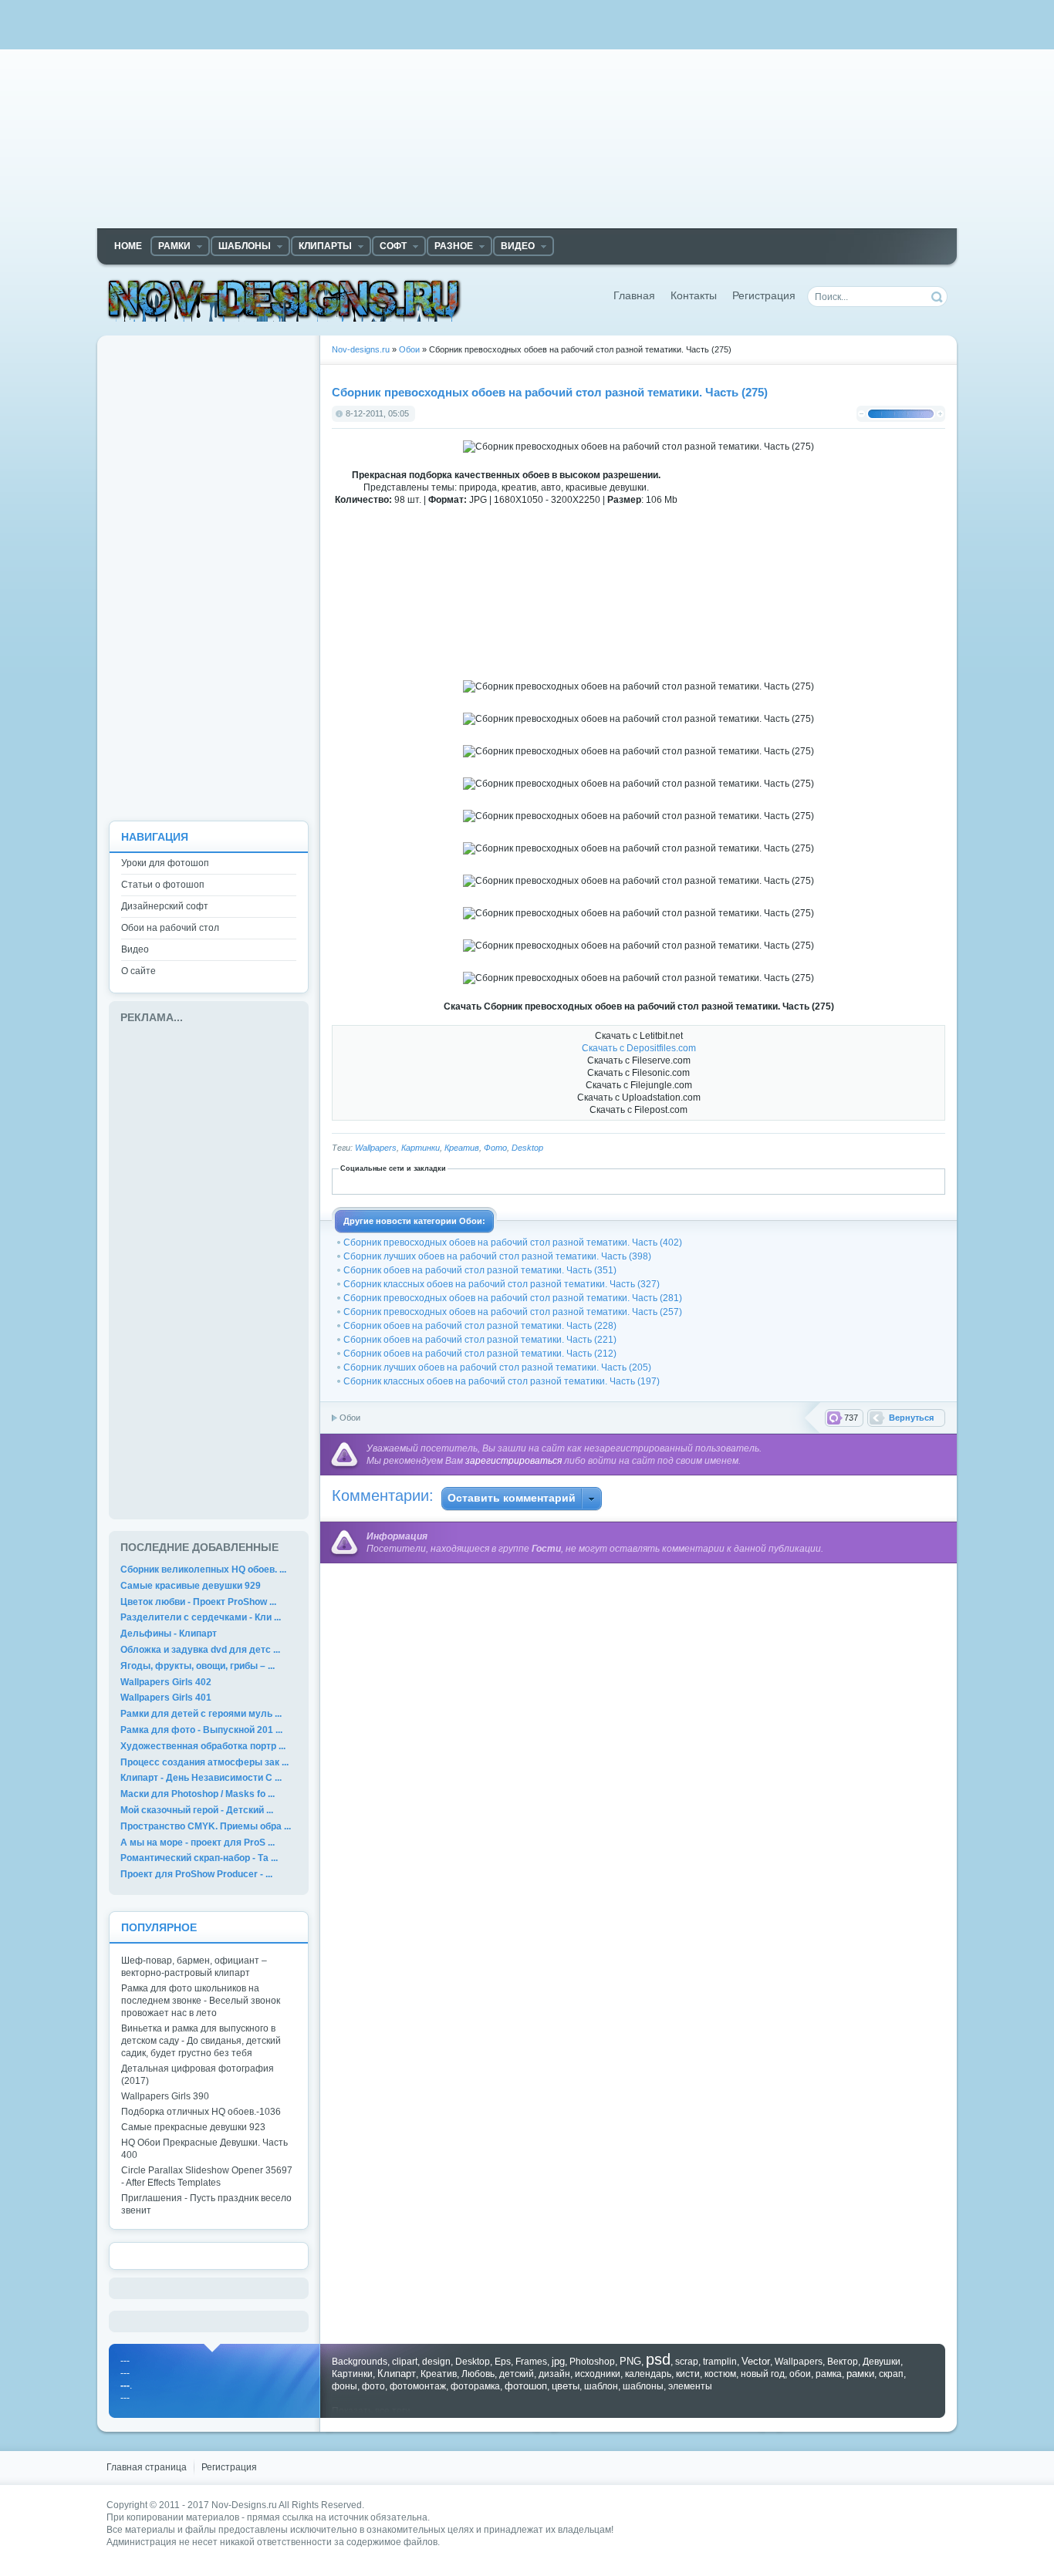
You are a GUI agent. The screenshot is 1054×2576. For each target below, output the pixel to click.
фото (373, 2386)
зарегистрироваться (513, 1461)
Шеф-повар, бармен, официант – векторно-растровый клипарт (194, 1967)
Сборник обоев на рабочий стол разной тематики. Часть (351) (480, 1270)
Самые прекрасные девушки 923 (193, 2127)
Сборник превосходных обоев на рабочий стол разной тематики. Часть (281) (513, 1298)
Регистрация (764, 296)
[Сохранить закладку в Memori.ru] (637, 1181)
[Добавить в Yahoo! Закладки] (789, 1181)
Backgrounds (360, 2362)
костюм (720, 2374)
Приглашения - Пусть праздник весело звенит (206, 2204)
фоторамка (475, 2386)
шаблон (601, 2386)
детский (517, 2374)
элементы (690, 2386)
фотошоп (526, 2386)
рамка (829, 2374)
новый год (763, 2374)
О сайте (139, 971)
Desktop (527, 1148)
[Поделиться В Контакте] (772, 1181)
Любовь (478, 2374)
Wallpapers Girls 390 (165, 2096)
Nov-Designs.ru (244, 2505)
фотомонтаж (418, 2386)
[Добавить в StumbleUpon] (738, 1181)
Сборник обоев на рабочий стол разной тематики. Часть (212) (480, 1354)
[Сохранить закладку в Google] (535, 1181)
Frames (531, 2362)
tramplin (720, 2362)
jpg (558, 2361)
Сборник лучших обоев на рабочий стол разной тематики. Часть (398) (497, 1256)
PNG (630, 2361)
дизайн (554, 2374)
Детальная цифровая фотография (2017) (198, 2075)
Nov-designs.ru (284, 300)
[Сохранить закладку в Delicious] (484, 1181)
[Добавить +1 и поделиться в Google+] (552, 1181)
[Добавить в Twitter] (755, 1181)
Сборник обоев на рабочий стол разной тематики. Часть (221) (480, 1340)
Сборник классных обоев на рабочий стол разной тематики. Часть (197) (502, 1381)
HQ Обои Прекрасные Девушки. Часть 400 (204, 2149)
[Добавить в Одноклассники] (671, 1181)
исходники (598, 2374)
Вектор (843, 2362)
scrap (687, 2362)
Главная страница (147, 2467)
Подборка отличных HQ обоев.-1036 (201, 2112)
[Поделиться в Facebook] (501, 1181)
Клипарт (397, 2374)
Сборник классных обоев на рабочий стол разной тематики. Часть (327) (502, 1284)
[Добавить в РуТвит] (721, 1181)
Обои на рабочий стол (170, 928)
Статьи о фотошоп (163, 885)
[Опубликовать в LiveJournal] (603, 1181)
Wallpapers (376, 1148)
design (436, 2362)
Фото (495, 1148)
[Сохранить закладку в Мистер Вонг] (654, 1181)
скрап (891, 2374)
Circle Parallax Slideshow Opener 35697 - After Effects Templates (207, 2176)
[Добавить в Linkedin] (569, 1181)
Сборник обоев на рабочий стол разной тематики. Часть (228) (480, 1326)
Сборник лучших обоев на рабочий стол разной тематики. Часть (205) (497, 1367)
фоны (345, 2386)
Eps (503, 2362)
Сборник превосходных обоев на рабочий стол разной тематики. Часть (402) (513, 1242)
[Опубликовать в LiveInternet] (586, 1181)
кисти (688, 2374)
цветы (566, 2386)
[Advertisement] (527, 120)
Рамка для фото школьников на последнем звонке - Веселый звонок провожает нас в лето (201, 2001)
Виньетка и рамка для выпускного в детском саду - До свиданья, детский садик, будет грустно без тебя (201, 2041)
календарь (648, 2374)
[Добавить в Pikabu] (687, 1181)
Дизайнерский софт (165, 906)
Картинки (421, 1148)
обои (800, 2374)
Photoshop (592, 2362)
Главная (634, 296)
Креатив (462, 1148)
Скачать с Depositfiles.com (639, 1048)
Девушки (882, 2362)
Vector (756, 2361)
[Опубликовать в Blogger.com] (450, 1181)
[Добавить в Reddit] (704, 1181)
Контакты (694, 296)
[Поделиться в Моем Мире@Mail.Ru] (620, 1181)
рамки (860, 2374)
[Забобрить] (467, 1181)
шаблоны (643, 2386)
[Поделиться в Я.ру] (823, 1181)
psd (658, 2359)
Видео (135, 949)
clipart (405, 2362)
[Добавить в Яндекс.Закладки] (806, 1181)
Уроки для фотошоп (165, 863)
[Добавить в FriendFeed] (518, 1181)
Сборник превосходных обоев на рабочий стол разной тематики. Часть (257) (513, 1312)
